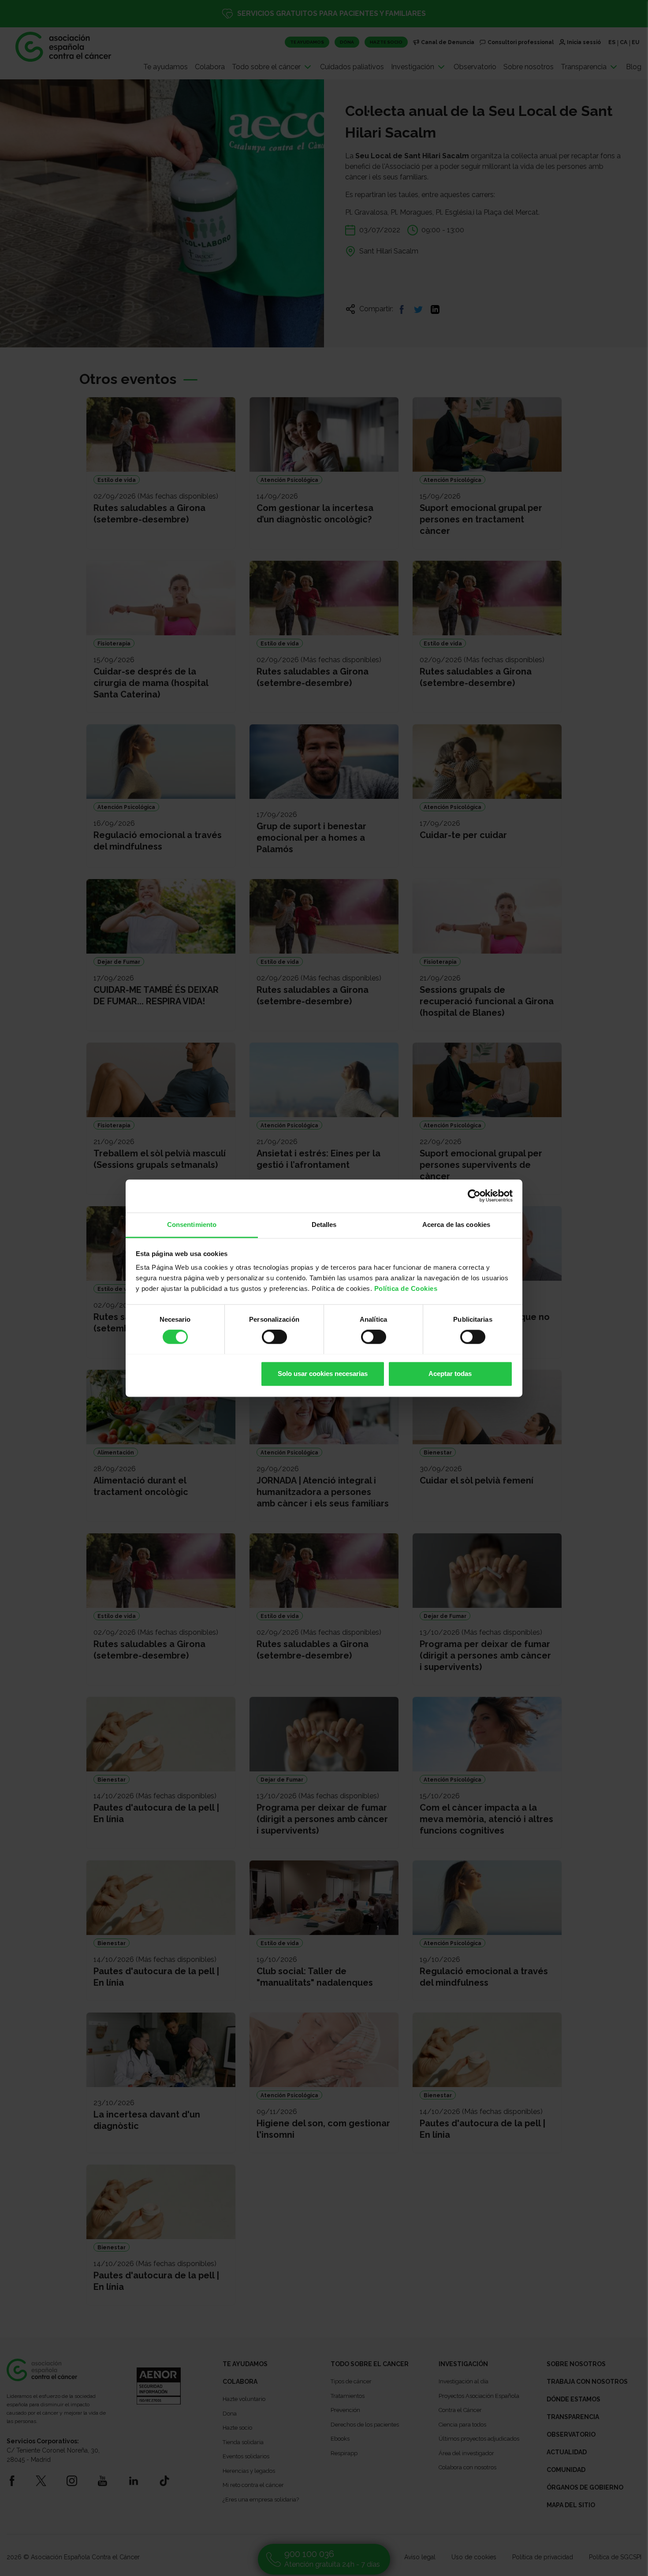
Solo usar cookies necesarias (323, 1374)
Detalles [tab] (324, 1225)
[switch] (274, 1337)
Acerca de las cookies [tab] (456, 1225)
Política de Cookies (406, 1288)
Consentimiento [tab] (192, 1225)
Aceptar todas (450, 1374)
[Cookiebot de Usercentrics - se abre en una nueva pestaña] (474, 1196)
